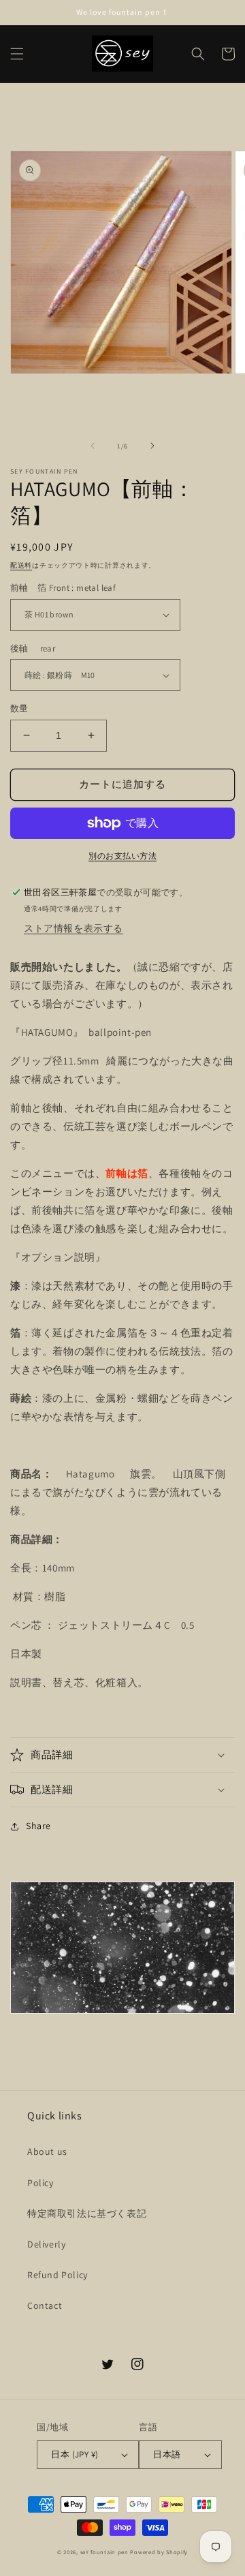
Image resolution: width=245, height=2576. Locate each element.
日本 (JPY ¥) (75, 2454)
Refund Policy (58, 2275)
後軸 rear (33, 648)
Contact (45, 2305)
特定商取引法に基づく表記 (87, 2213)
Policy (40, 2183)
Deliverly (46, 2244)
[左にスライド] (93, 446)
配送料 (21, 565)
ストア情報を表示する (73, 928)
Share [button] (38, 1826)
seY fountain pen (105, 2552)
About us (47, 2151)
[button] (17, 54)
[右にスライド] (152, 446)
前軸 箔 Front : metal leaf (63, 588)
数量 (19, 708)
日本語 (167, 2454)
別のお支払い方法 (122, 856)
